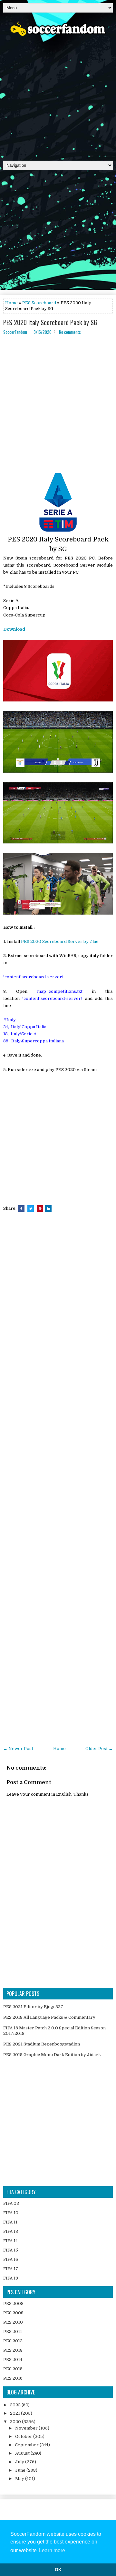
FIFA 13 (11, 2231)
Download (14, 629)
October (24, 2436)
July (20, 2462)
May (20, 2479)
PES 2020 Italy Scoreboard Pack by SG (50, 322)
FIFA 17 (11, 2269)
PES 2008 (13, 2303)
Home (11, 303)
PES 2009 (13, 2313)
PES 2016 (13, 2378)
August (23, 2453)
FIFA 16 (11, 2259)
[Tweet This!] (31, 1208)
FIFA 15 (11, 2250)
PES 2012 (13, 2341)
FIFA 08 (11, 2203)
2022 (16, 2405)
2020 (16, 2422)
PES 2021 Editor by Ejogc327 (33, 2007)
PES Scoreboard (39, 303)
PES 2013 (13, 2350)
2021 (15, 2413)
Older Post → (99, 1749)
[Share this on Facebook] (21, 1208)
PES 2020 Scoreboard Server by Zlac (60, 941)
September (27, 2445)
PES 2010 (13, 2322)
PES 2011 (13, 2332)
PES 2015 (13, 2369)
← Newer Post (18, 1749)
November (27, 2428)
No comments (70, 332)
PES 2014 (13, 2360)
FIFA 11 (10, 2222)
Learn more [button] (52, 2550)
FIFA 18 (11, 2278)
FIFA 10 (11, 2213)
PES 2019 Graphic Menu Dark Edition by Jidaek (52, 2055)
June (21, 2470)
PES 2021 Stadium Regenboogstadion (42, 2044)
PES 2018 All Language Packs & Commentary (49, 2017)
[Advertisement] (58, 96)
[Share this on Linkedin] (48, 1208)
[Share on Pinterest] (40, 1208)
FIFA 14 (10, 2241)
